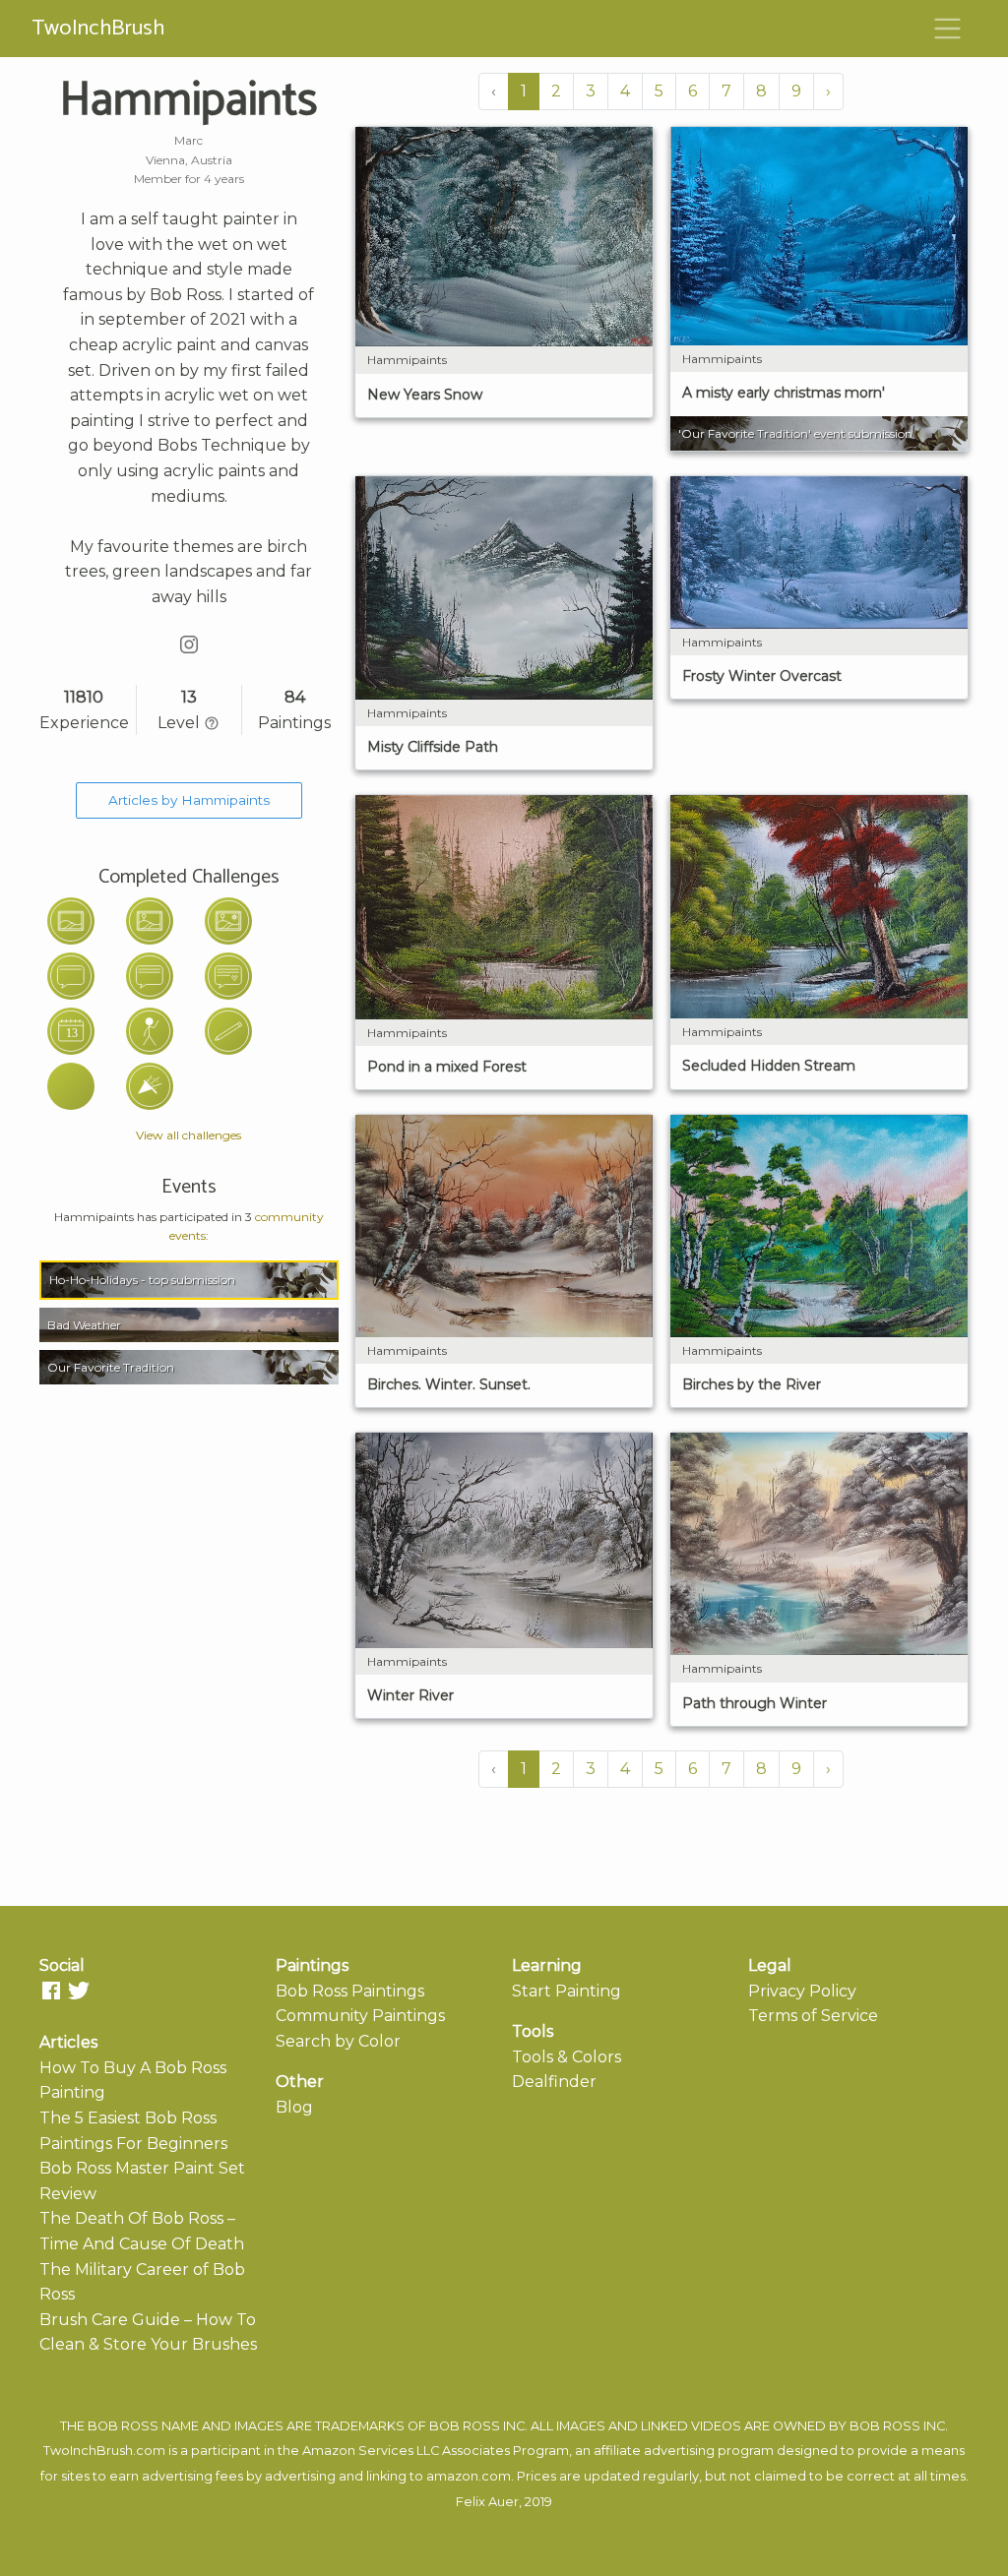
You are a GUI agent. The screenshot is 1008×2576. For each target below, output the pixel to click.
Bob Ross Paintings (350, 1991)
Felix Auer (487, 2502)
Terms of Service (813, 2016)
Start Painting (567, 1991)
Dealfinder (554, 2082)
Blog (294, 2107)
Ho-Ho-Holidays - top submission (142, 1280)
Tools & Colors (567, 2057)
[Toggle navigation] (948, 29)
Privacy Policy (802, 1991)
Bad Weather (84, 1325)
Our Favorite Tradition (111, 1367)
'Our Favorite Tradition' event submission (795, 433)
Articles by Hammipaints (189, 800)
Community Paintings (360, 2016)
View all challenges (189, 1135)
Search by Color (338, 2041)
